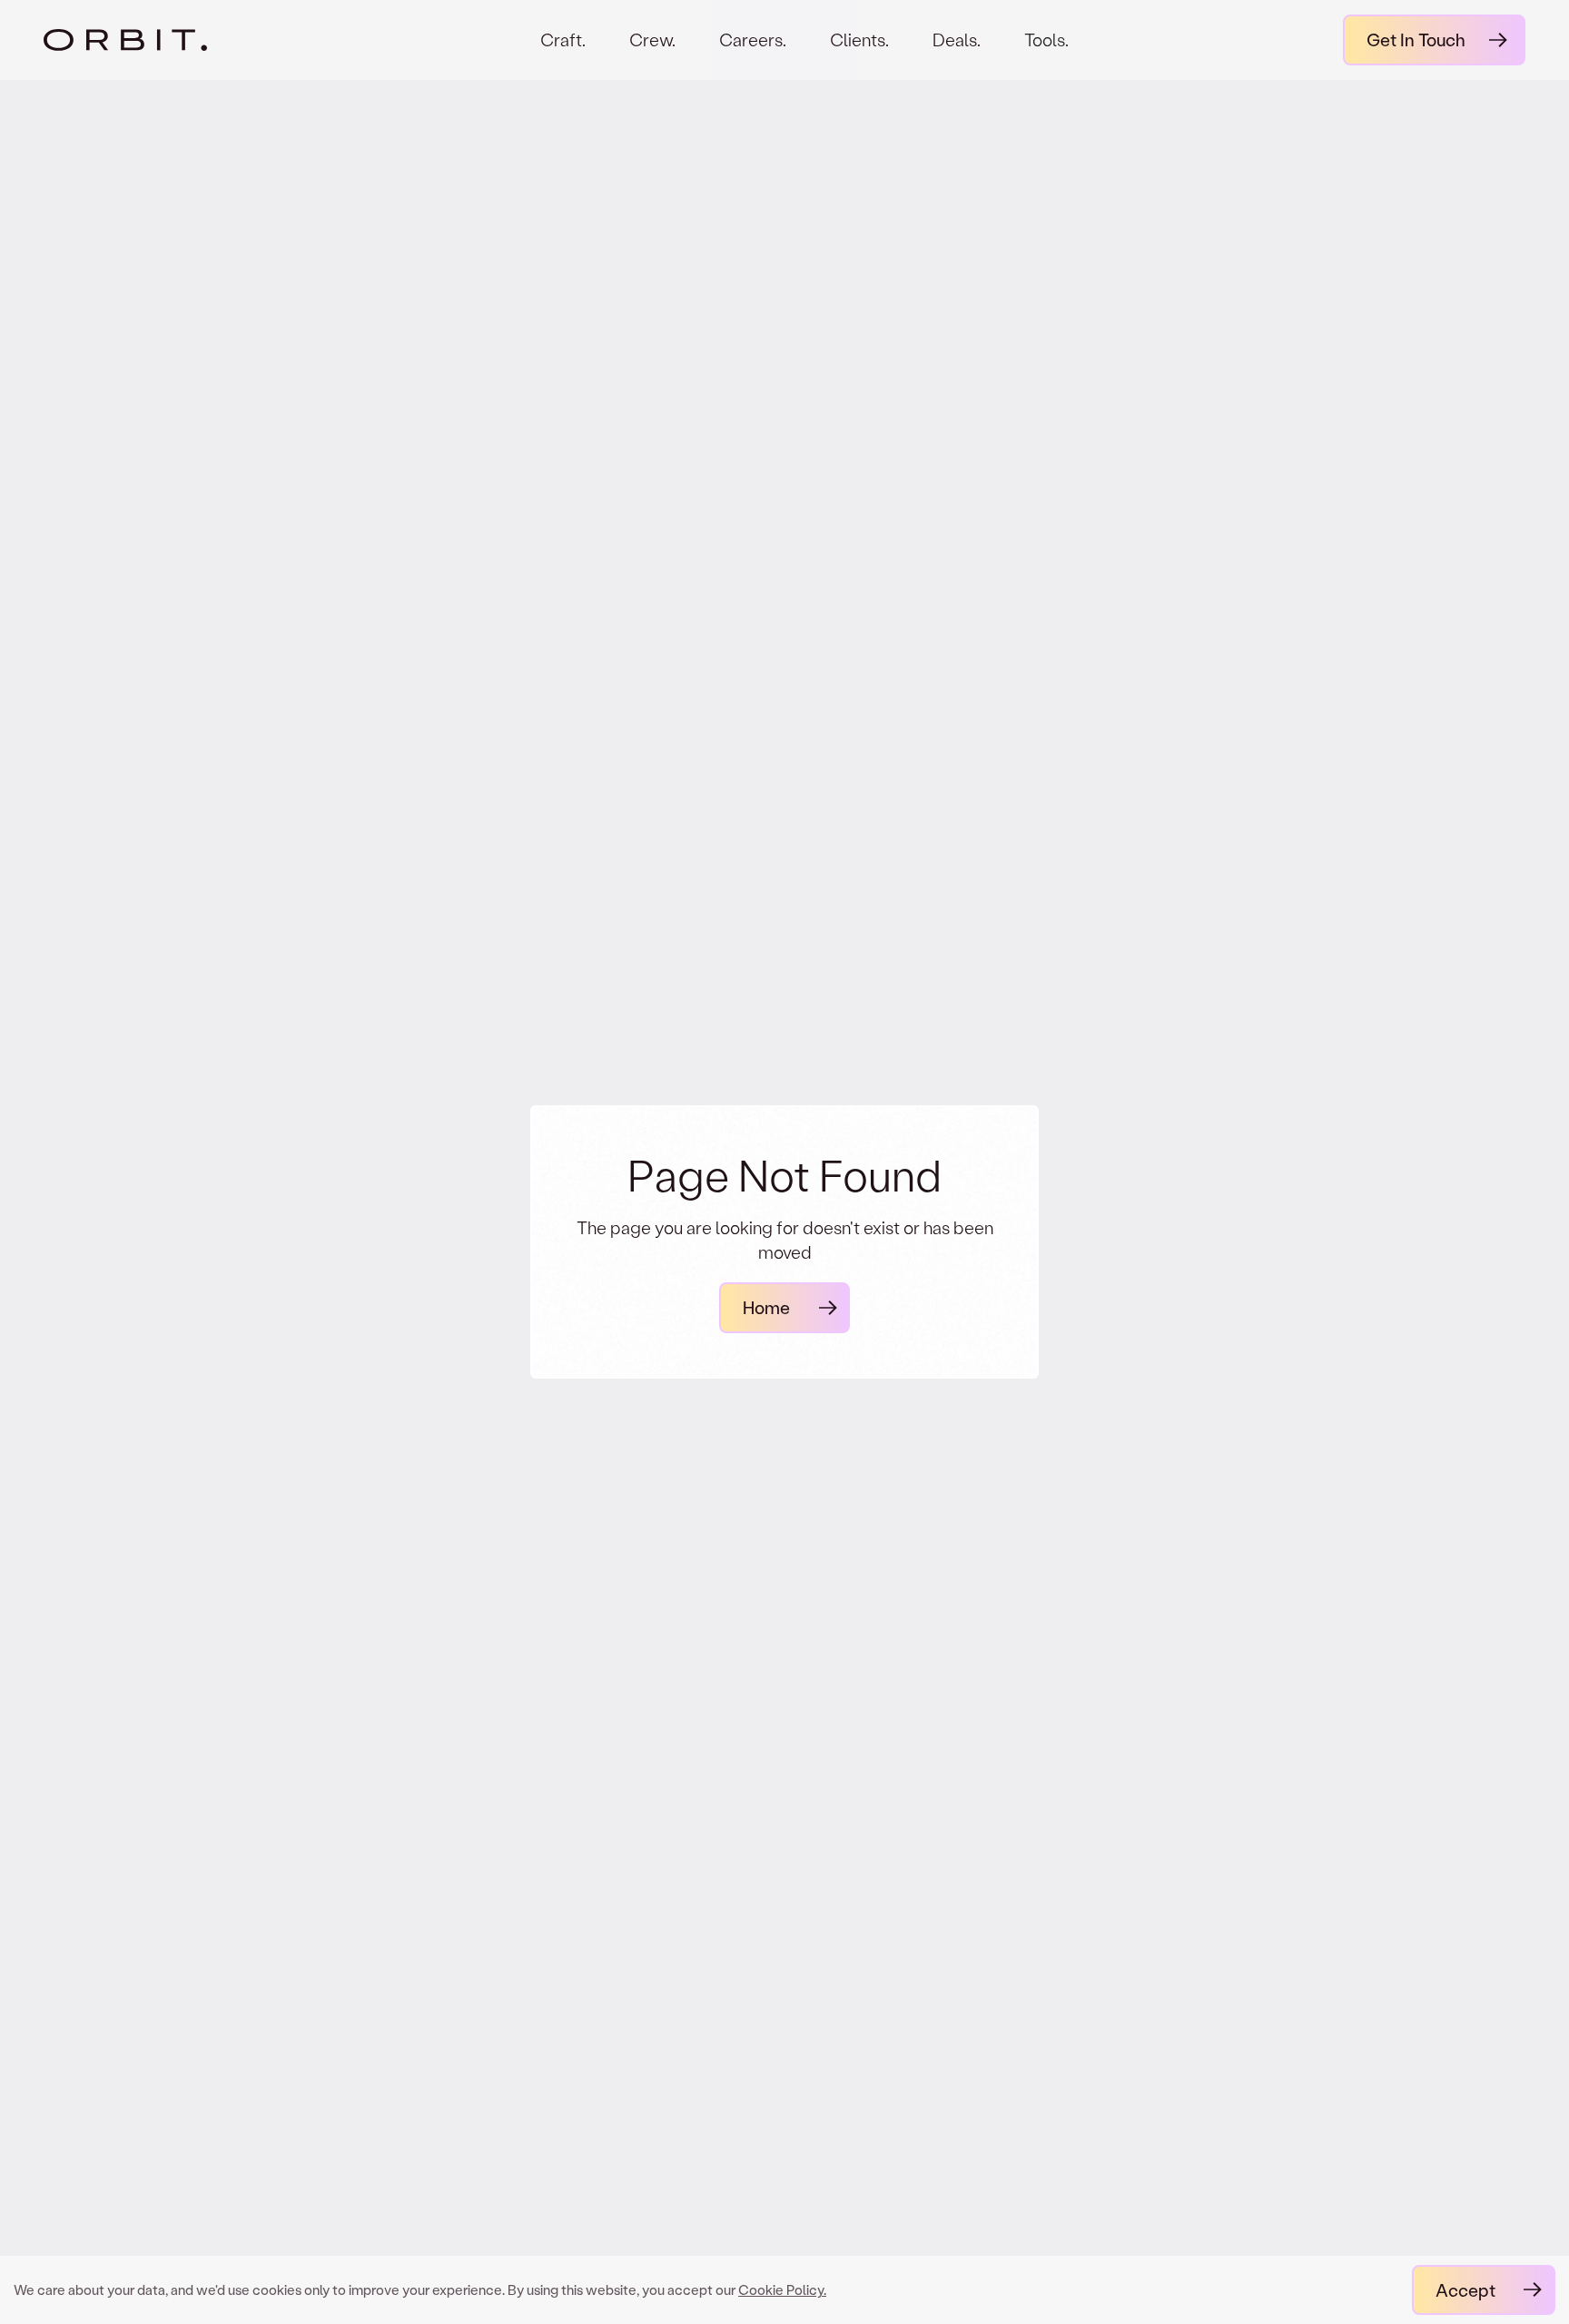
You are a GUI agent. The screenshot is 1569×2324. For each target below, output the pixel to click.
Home (766, 1307)
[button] (1046, 55)
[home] (155, 40)
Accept (1465, 2290)
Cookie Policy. (782, 2289)
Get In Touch (1416, 40)
